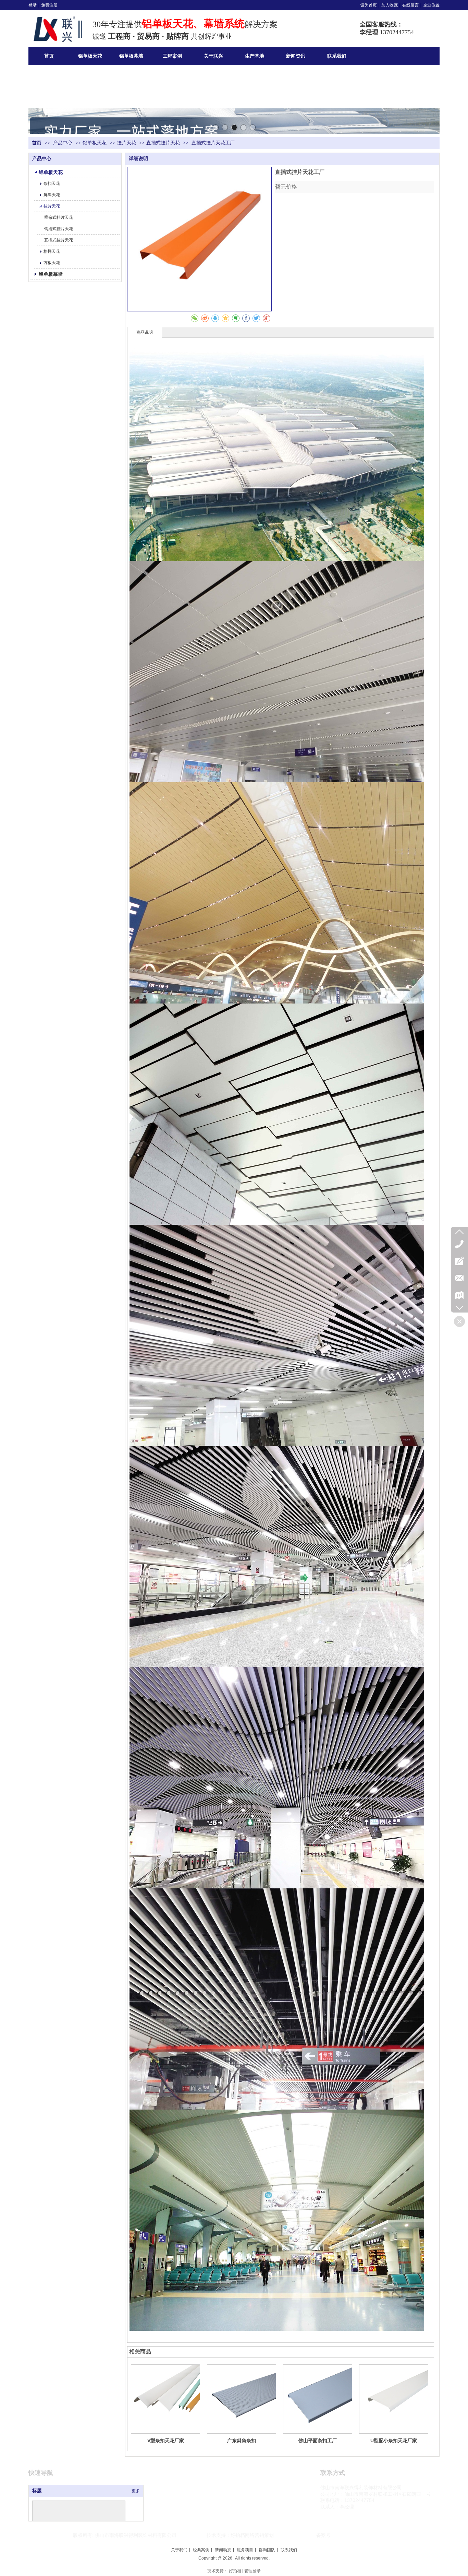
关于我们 (179, 2550)
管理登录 (253, 2571)
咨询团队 (267, 2550)
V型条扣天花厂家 (166, 2441)
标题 (37, 2491)
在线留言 (410, 5)
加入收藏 (390, 5)
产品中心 (63, 143)
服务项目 (245, 2550)
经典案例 (201, 2550)
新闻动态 (223, 2550)
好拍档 (235, 2571)
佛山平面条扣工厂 (318, 2441)
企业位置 (431, 5)
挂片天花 (126, 143)
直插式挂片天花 (163, 143)
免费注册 (49, 5)
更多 (136, 2491)
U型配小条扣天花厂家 (394, 2441)
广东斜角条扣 (242, 2441)
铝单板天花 (95, 143)
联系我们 (289, 2550)
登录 (33, 5)
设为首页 (369, 5)
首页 (37, 143)
